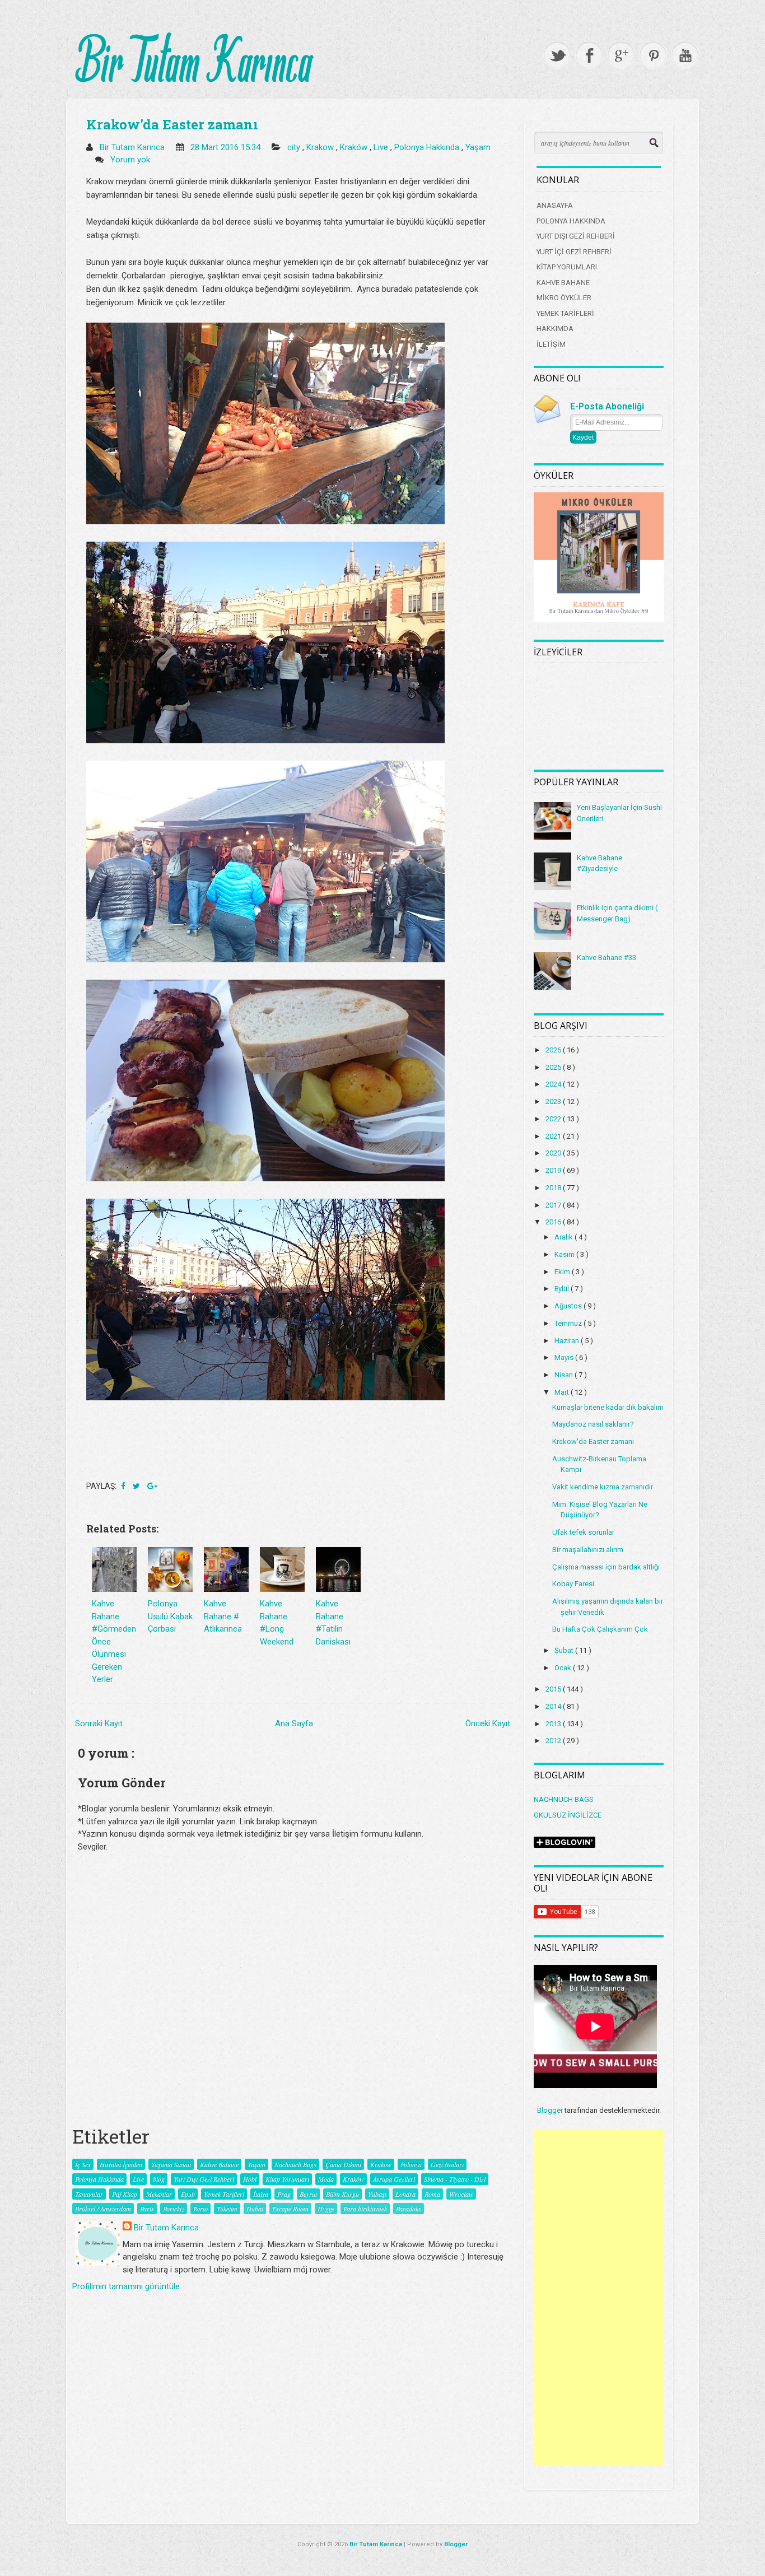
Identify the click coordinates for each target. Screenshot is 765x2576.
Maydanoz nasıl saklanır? (593, 1424)
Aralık (565, 1237)
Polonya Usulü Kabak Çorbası (170, 1616)
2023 (554, 1101)
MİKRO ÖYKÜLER (564, 298)
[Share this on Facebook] (124, 1486)
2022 (554, 1119)
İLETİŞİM (551, 344)
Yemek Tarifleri (224, 2194)
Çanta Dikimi (343, 2164)
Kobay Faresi (573, 1584)
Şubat (565, 1650)
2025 (554, 1067)
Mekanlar (159, 2194)
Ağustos (569, 1306)
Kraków (355, 147)
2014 (554, 1706)
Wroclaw (461, 2194)
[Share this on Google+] (152, 1486)
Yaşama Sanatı (171, 2164)
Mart (563, 1392)
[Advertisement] (599, 2298)
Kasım (565, 1254)
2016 (554, 1222)
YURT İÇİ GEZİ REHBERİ (574, 252)
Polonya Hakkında (428, 147)
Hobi (250, 2179)
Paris (147, 2209)
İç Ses (83, 2164)
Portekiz (174, 2209)
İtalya (261, 2194)
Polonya (411, 2164)
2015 (554, 1689)
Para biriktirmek (365, 2209)
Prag (284, 2194)
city (295, 147)
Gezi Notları (447, 2164)
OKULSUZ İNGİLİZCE (568, 1815)
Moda (326, 2179)
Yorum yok (131, 160)
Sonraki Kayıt (99, 1723)
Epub (188, 2194)
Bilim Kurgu (342, 2194)
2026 (554, 1050)
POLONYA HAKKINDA (571, 221)
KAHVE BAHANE (563, 283)
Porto (200, 2209)
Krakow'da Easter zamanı (172, 124)
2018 (554, 1188)
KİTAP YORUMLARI (567, 267)
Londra (405, 2194)
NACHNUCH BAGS (564, 1799)
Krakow (321, 147)
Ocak (564, 1668)
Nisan (565, 1375)
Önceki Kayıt (488, 1723)
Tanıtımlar (89, 2194)
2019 (554, 1170)
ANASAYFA (555, 205)
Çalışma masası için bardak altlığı (606, 1567)
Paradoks (409, 2209)
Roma (432, 2194)
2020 (554, 1153)
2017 (554, 1205)
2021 (554, 1136)
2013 (554, 1724)
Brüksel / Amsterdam (103, 2209)
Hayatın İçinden (121, 2164)
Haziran (568, 1341)
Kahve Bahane (219, 2164)
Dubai (255, 2209)
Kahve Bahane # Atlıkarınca (223, 1616)
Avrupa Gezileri (394, 2179)
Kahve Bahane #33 (607, 958)
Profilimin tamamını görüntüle (126, 2286)
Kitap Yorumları (287, 2179)
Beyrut (308, 2194)
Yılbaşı (377, 2194)
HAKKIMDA (555, 329)
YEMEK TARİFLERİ (565, 313)
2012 (554, 1741)
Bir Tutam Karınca (166, 2228)
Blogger (550, 2110)
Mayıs (565, 1357)
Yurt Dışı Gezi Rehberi (204, 2179)
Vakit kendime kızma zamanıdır (603, 1487)
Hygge (326, 2209)
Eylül (563, 1289)
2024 (554, 1084)
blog (159, 2179)
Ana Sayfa (294, 1723)
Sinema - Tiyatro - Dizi (455, 2179)
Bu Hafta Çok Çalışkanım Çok (600, 1629)
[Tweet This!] (137, 1486)
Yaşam (478, 147)
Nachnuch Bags (295, 2164)
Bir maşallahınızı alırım (588, 1550)
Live (382, 147)
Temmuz (569, 1323)
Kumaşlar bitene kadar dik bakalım (608, 1407)
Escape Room (290, 2209)
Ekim (563, 1272)
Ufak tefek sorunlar (583, 1532)
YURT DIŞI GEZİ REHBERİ (576, 236)
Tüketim (227, 2209)
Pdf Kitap (125, 2194)
